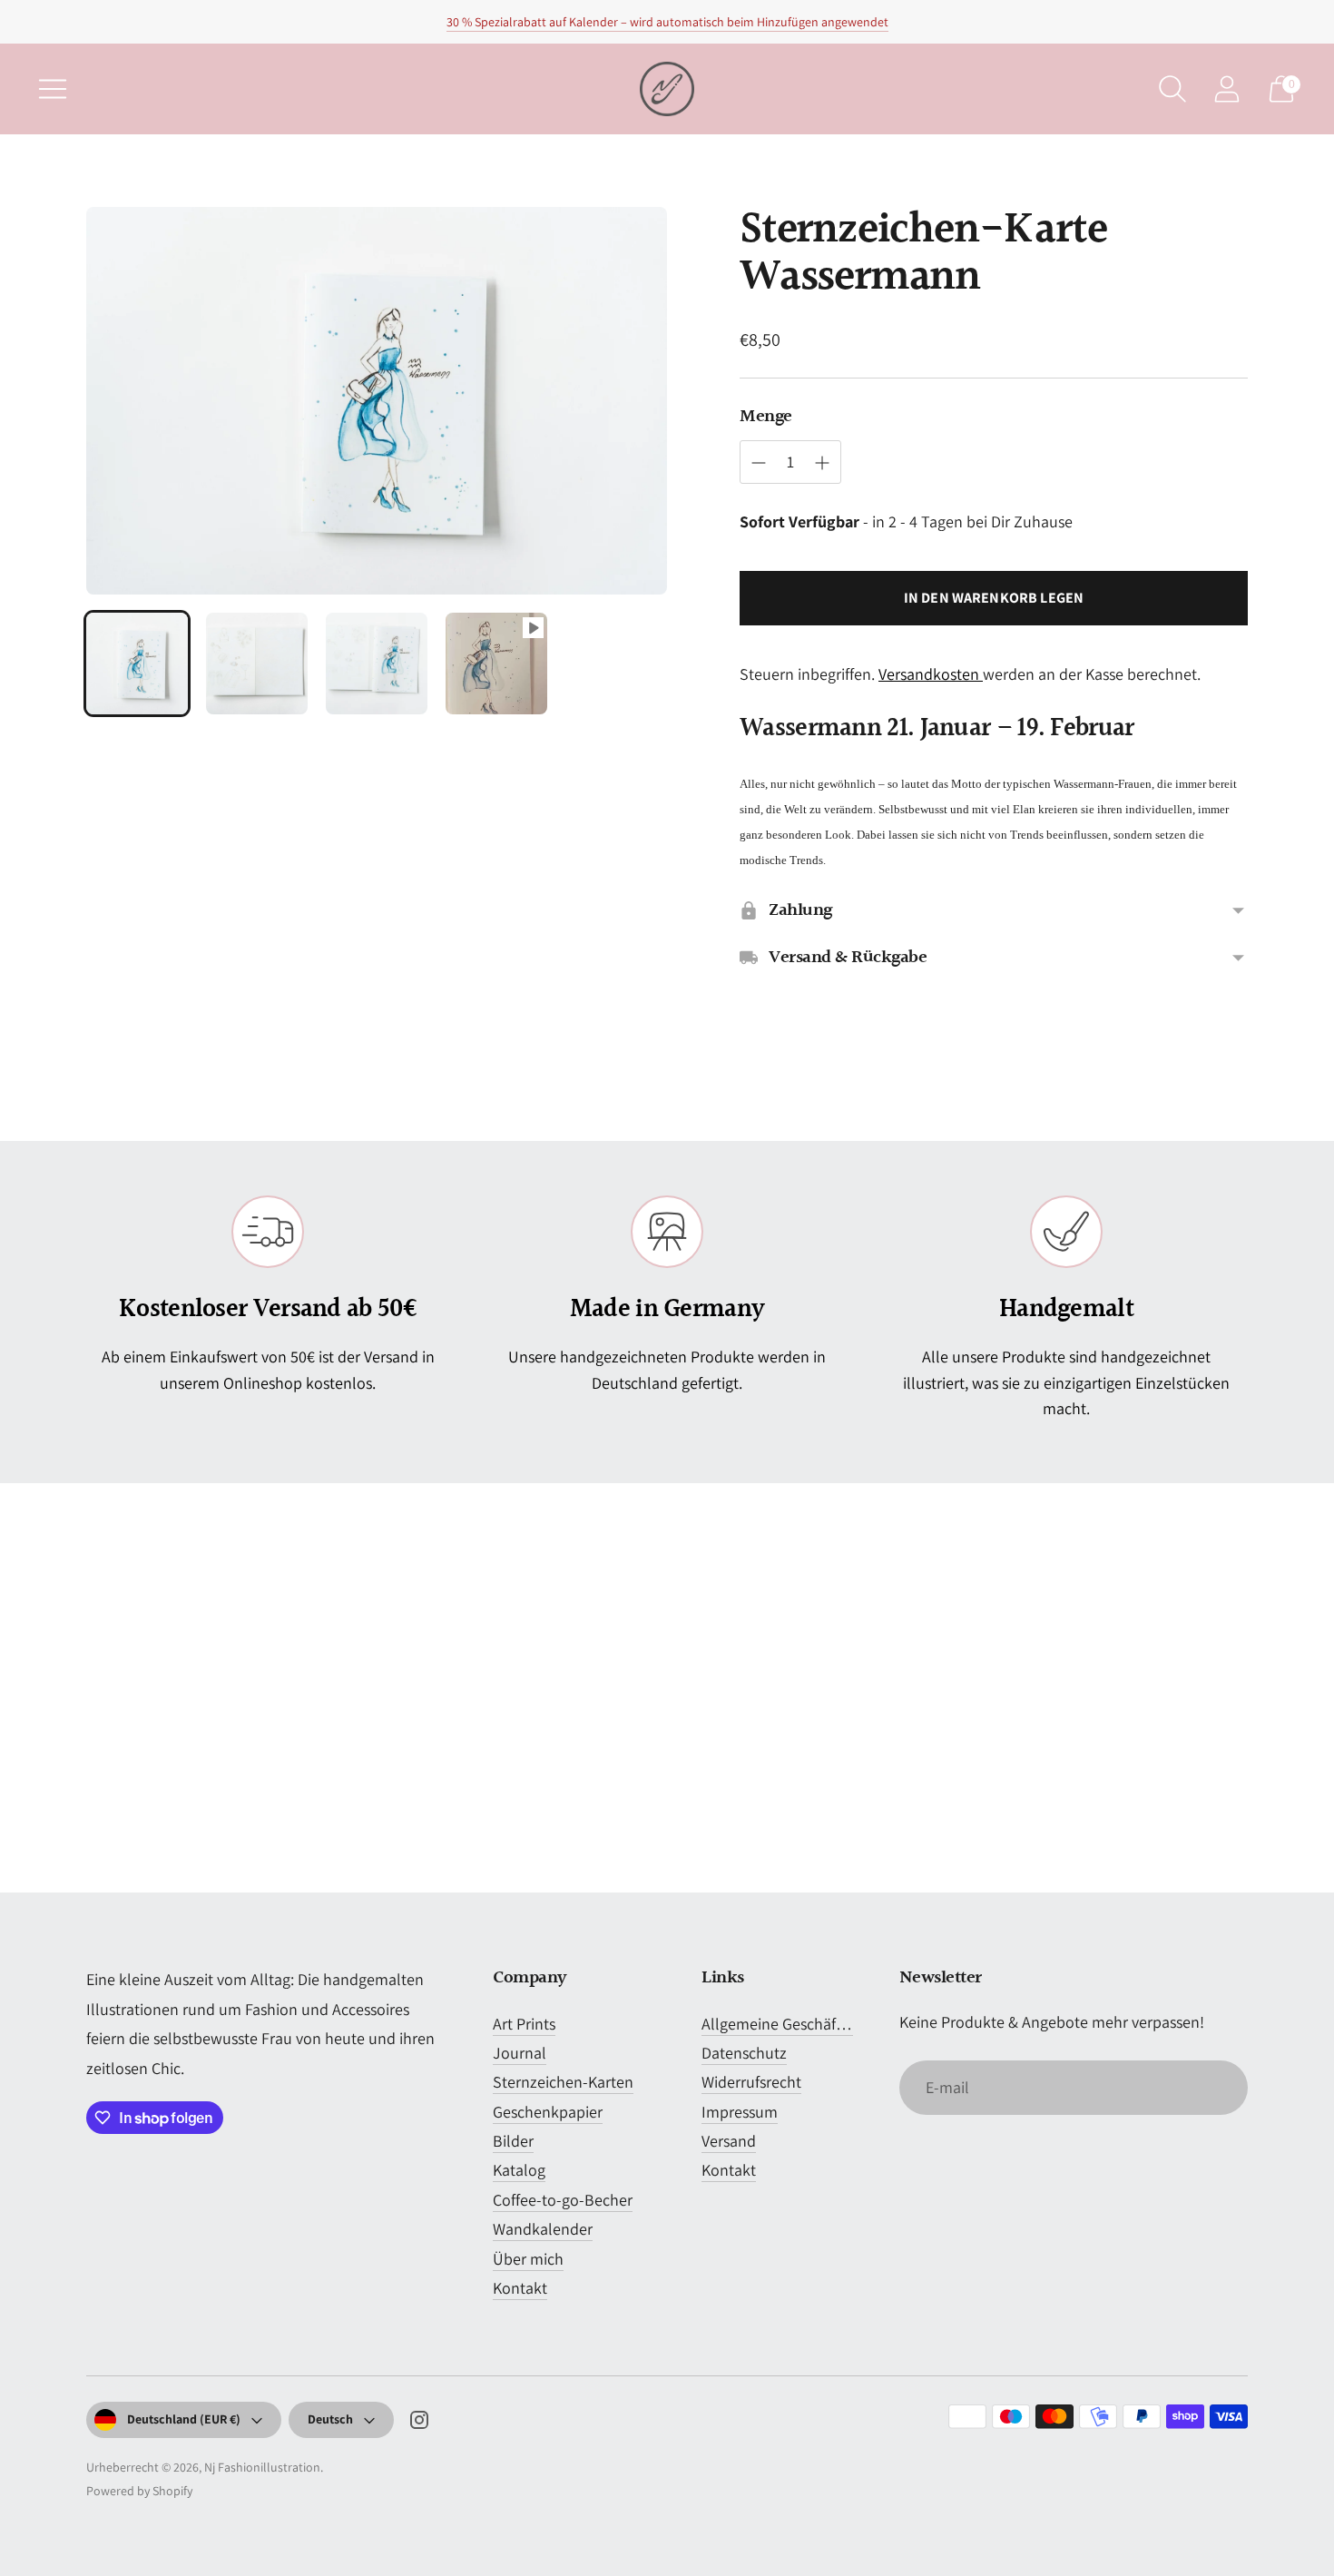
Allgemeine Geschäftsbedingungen (820, 2024)
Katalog (519, 2170)
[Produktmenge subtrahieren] (759, 463)
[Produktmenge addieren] (822, 463)
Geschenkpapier (548, 2112)
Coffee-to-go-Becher (563, 2200)
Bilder (513, 2141)
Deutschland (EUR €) (184, 2419)
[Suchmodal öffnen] (1172, 89)
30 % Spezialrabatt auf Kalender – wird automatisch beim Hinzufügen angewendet (667, 22)
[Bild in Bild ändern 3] (377, 664)
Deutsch (330, 2419)
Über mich (528, 2259)
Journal (520, 2053)
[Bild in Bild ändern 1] (137, 664)
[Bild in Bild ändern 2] (257, 664)
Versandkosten (931, 674)
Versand (729, 2141)
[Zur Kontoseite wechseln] (1227, 89)
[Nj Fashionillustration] (667, 89)
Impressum (740, 2112)
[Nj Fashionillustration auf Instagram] (419, 2424)
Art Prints (524, 2024)
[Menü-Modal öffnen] (53, 89)
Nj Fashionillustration (262, 2467)
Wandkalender (543, 2229)
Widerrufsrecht (751, 2082)
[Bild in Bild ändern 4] (496, 664)
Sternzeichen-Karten (563, 2082)
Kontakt (520, 2288)
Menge (766, 417)
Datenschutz (744, 2053)
